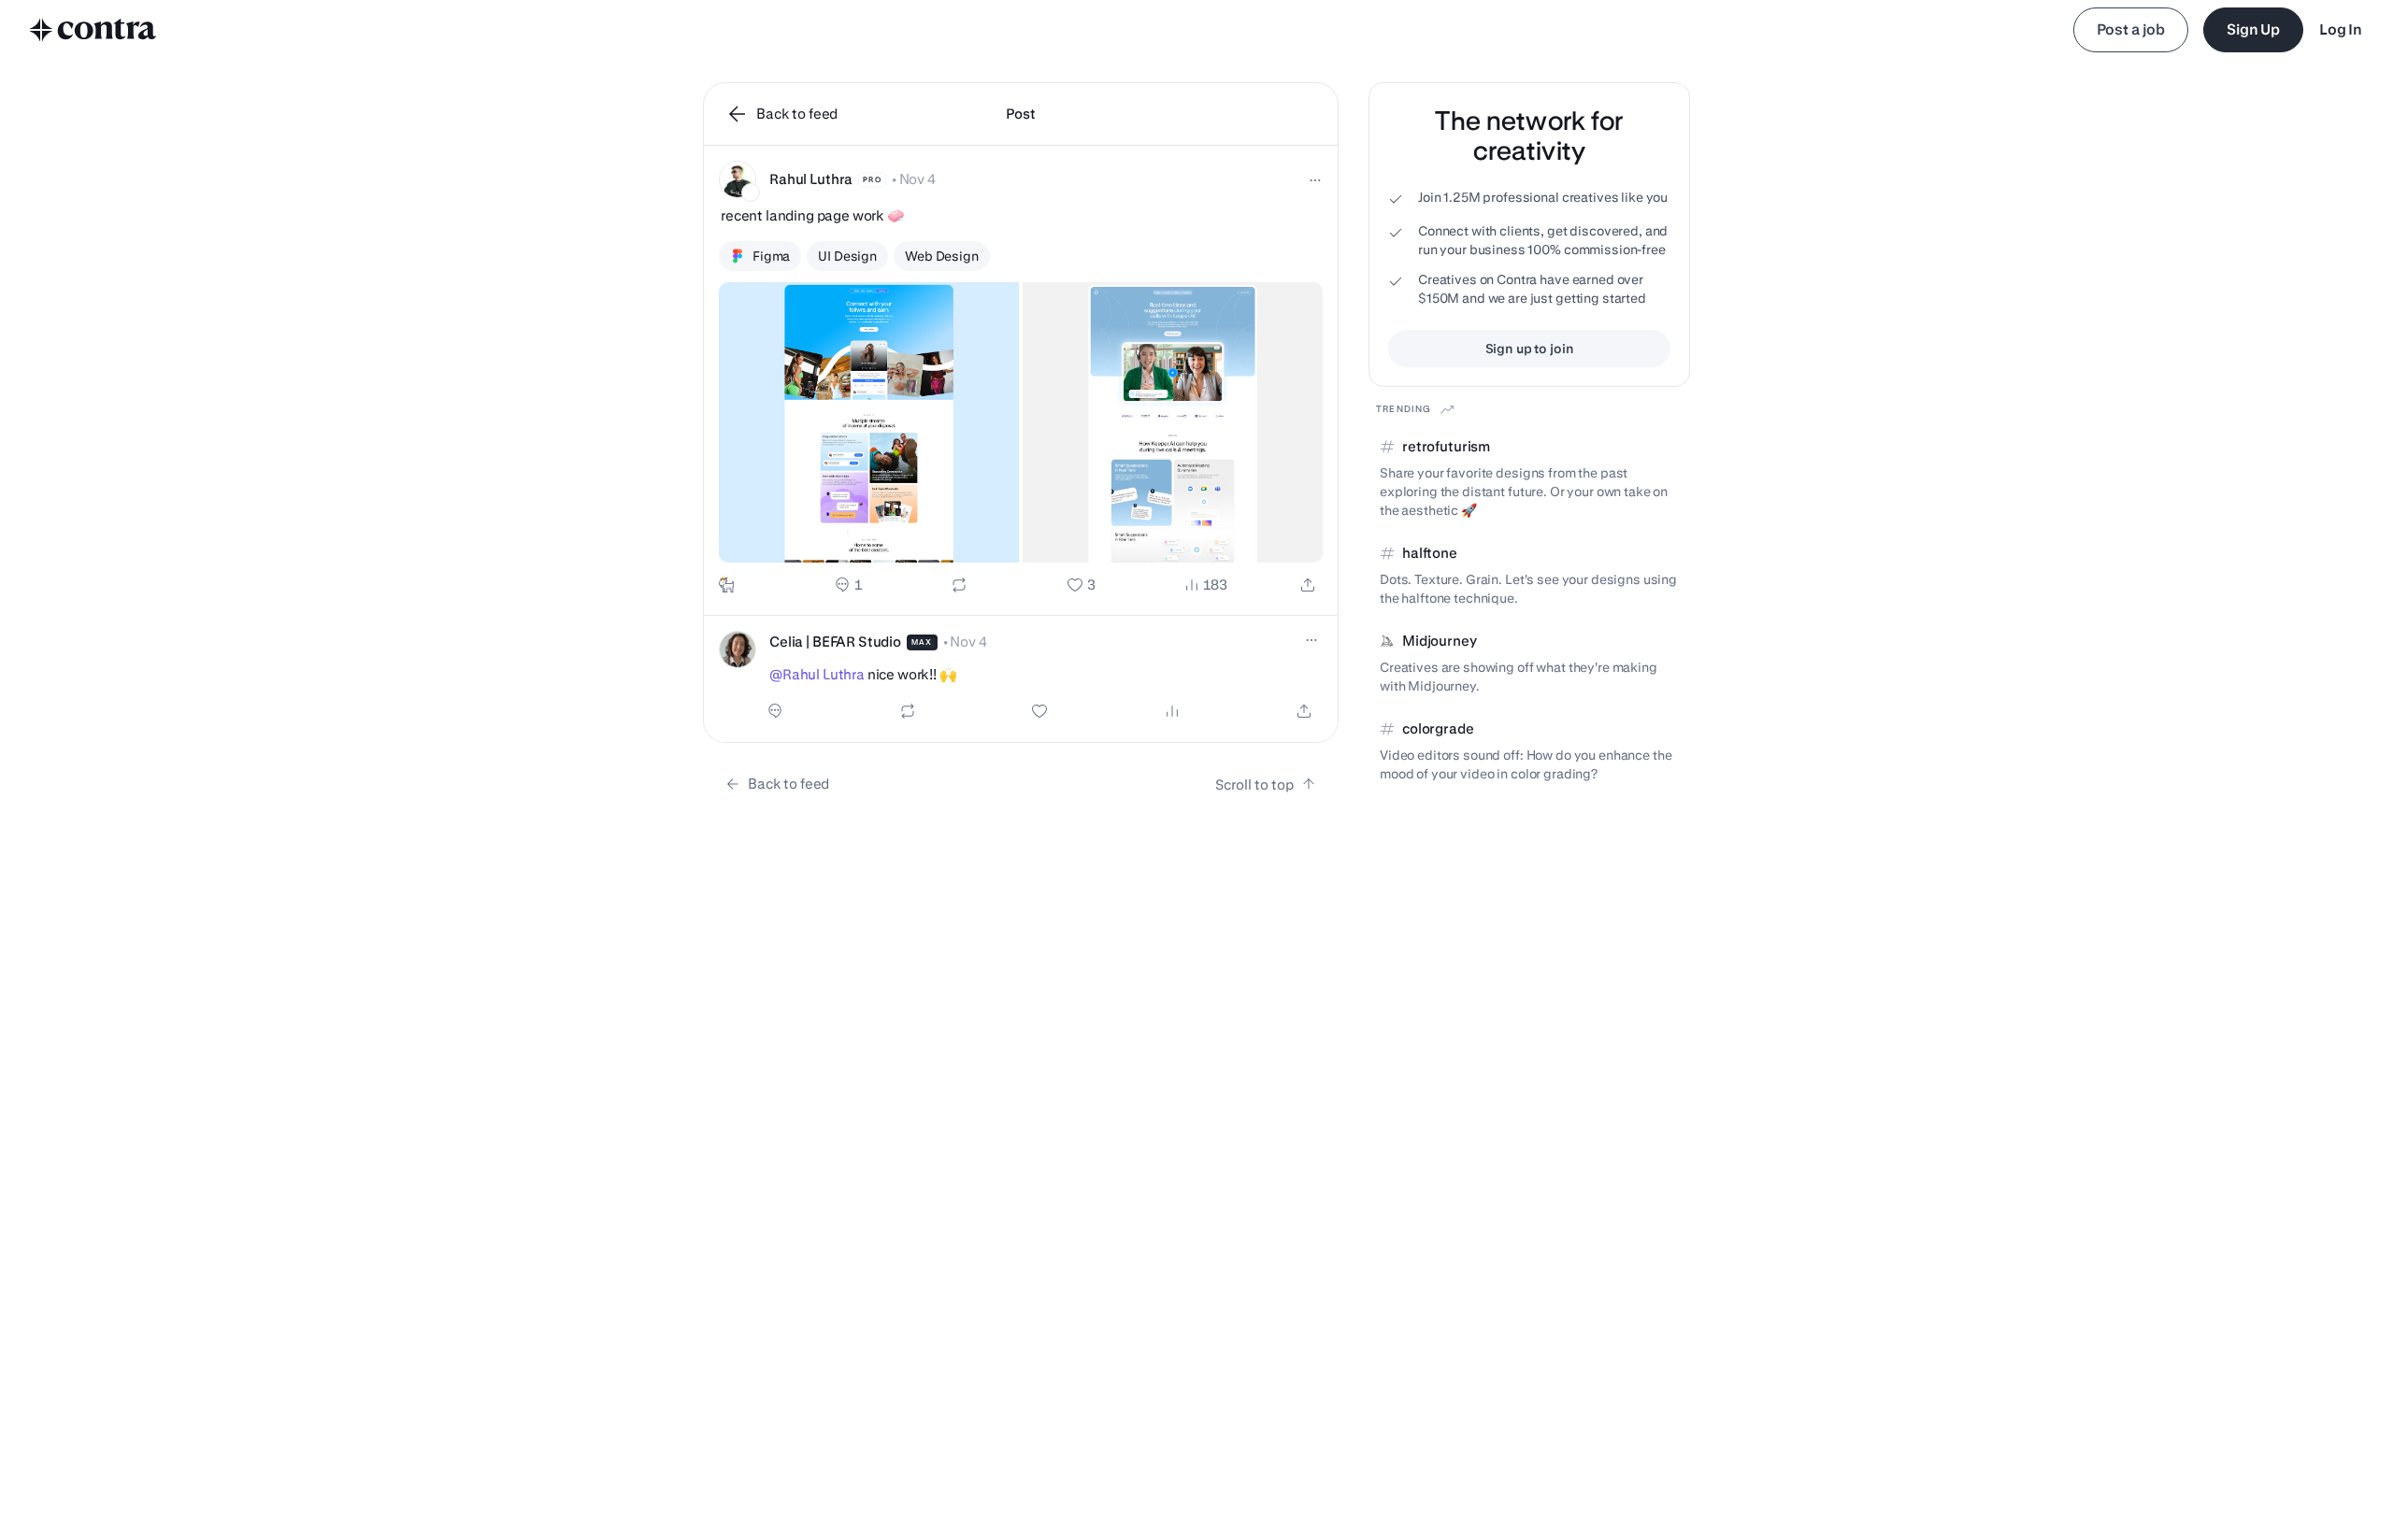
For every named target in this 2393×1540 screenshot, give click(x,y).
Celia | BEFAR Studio (835, 642)
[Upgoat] (726, 585)
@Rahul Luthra (817, 674)
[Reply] (848, 585)
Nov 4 (917, 179)
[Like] (1081, 585)
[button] (1021, 381)
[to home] (93, 30)
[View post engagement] (1172, 711)
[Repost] (959, 585)
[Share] (1308, 585)
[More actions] (1315, 180)
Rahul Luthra (811, 179)
